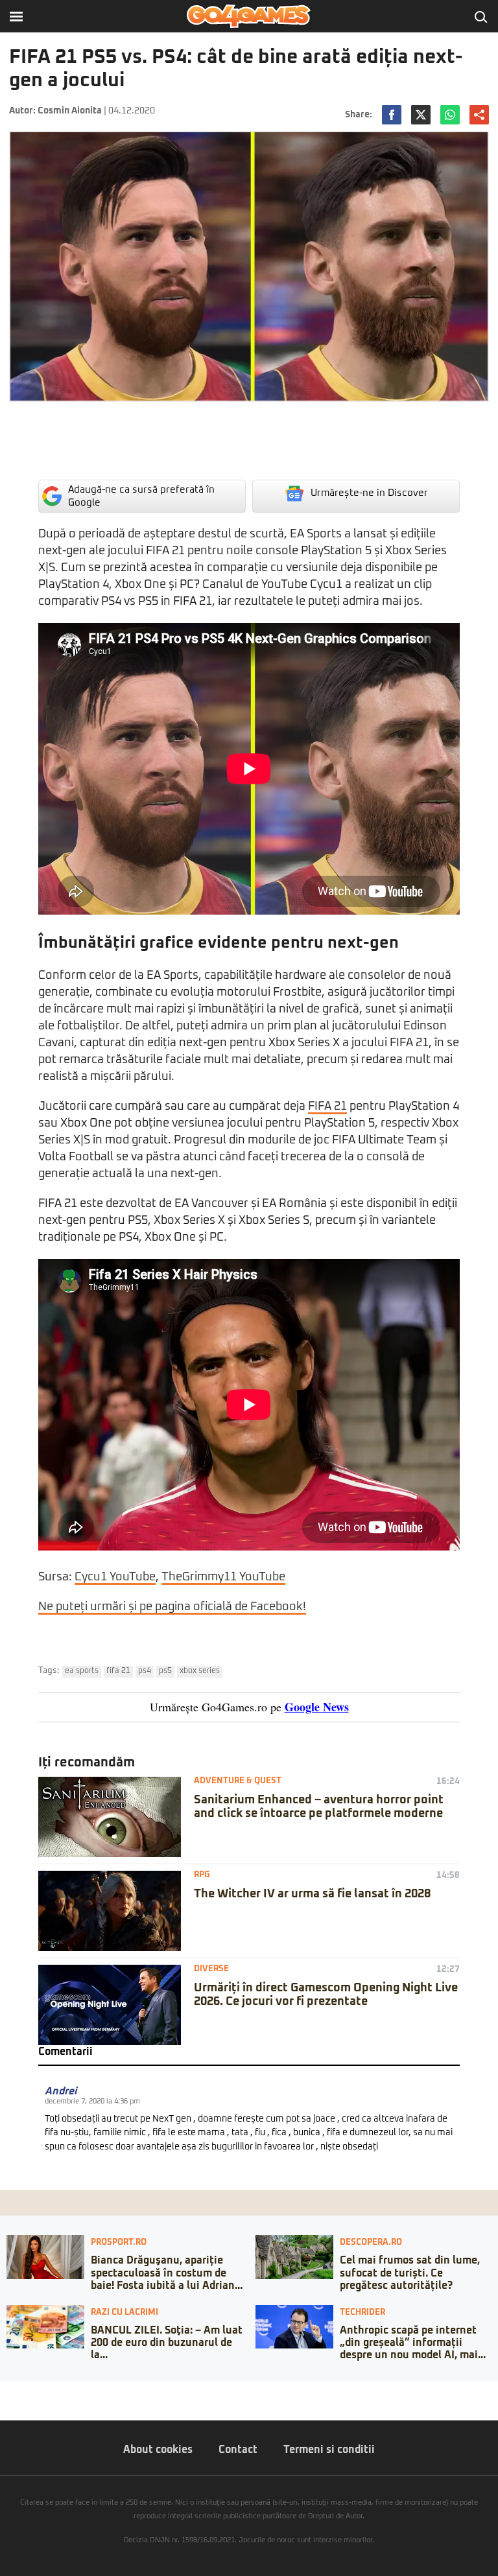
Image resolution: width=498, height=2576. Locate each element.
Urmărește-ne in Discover (369, 493)
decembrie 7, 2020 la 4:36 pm (92, 2101)
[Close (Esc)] (4, 2391)
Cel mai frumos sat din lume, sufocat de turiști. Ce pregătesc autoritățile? (410, 2273)
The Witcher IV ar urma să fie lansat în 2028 (312, 1894)
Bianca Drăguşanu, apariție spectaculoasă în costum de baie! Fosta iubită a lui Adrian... (167, 2273)
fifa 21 (118, 1671)
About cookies (158, 2450)
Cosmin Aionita (70, 111)
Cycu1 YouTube (115, 1577)
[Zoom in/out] (35, 2391)
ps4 (145, 1671)
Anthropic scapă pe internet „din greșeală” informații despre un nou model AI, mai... (413, 2343)
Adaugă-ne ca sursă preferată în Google (141, 496)
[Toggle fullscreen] (25, 2391)
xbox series (200, 1671)
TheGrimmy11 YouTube (223, 1577)
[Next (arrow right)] (14, 2404)
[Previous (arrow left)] (4, 2404)
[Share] (14, 2391)
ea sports (82, 1671)
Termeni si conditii (329, 2450)
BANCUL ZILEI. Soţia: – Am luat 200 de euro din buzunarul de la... (167, 2343)
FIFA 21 (327, 1107)
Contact (238, 2450)
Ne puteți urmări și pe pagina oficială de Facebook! (172, 1607)
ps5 (165, 1671)
